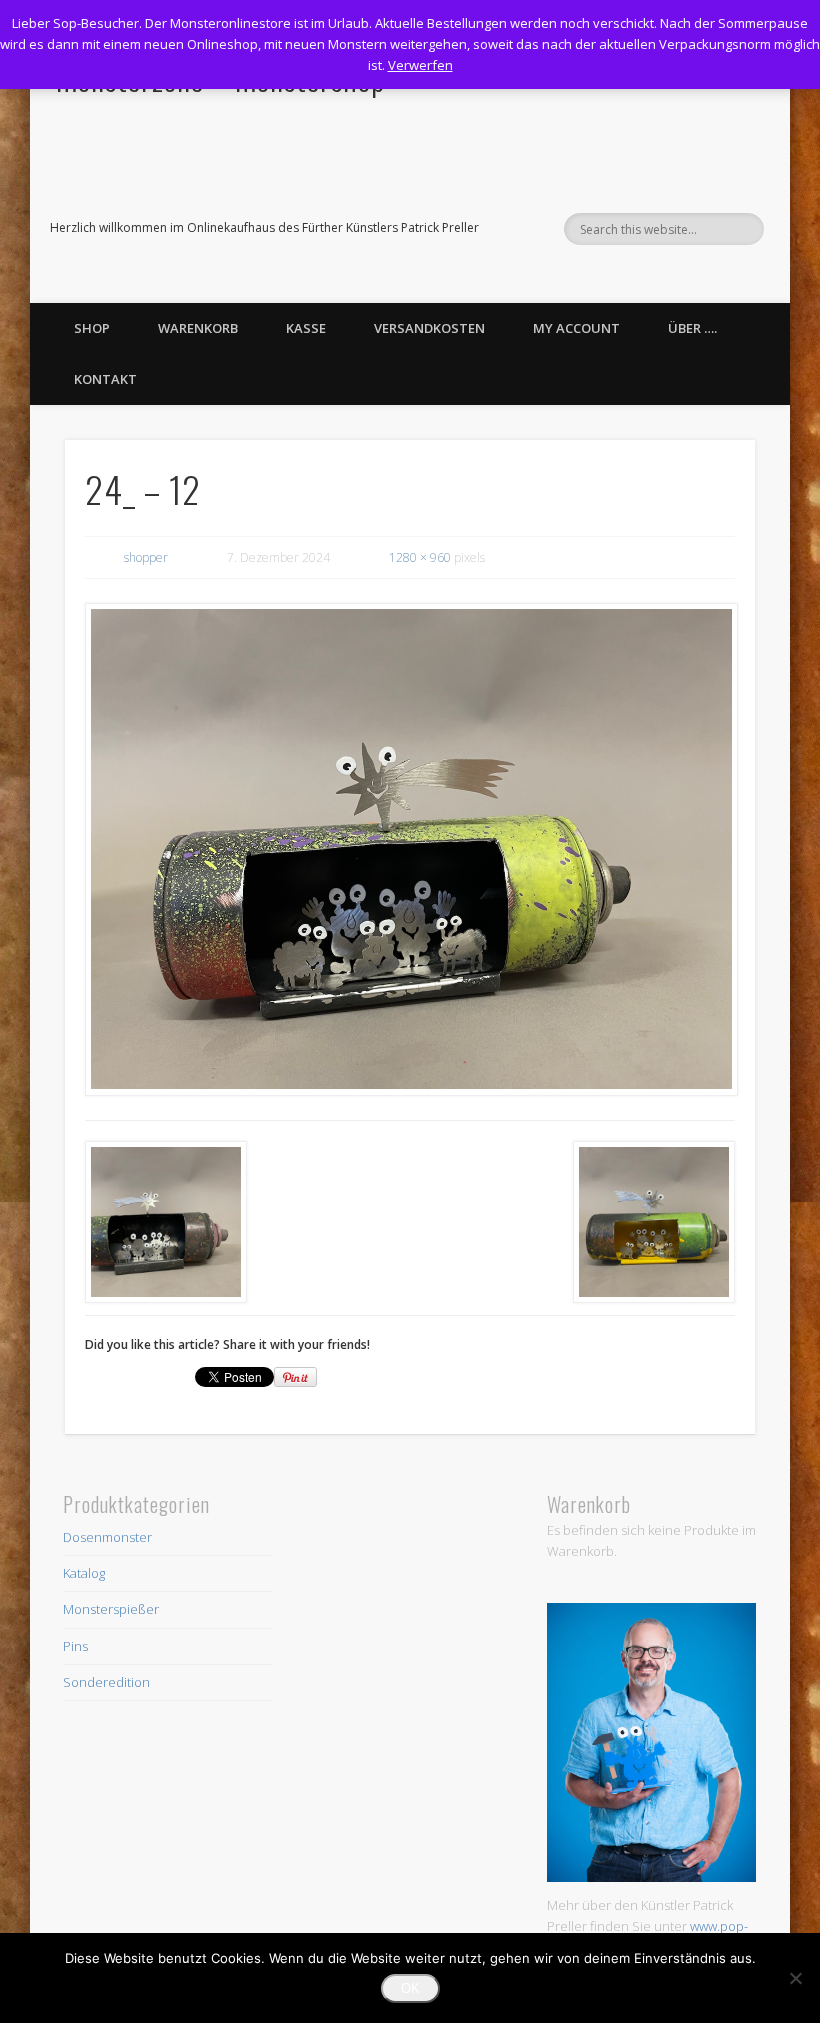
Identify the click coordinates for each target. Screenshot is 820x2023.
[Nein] (795, 1978)
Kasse (306, 328)
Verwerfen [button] (420, 65)
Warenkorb (198, 328)
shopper (146, 557)
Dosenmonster (107, 1537)
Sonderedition (106, 1682)
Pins (75, 1646)
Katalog (84, 1573)
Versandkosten (429, 328)
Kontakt (105, 379)
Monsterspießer (111, 1609)
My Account (576, 328)
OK (410, 1988)
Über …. (692, 328)
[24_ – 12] (410, 849)
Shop (92, 328)
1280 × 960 (420, 557)
